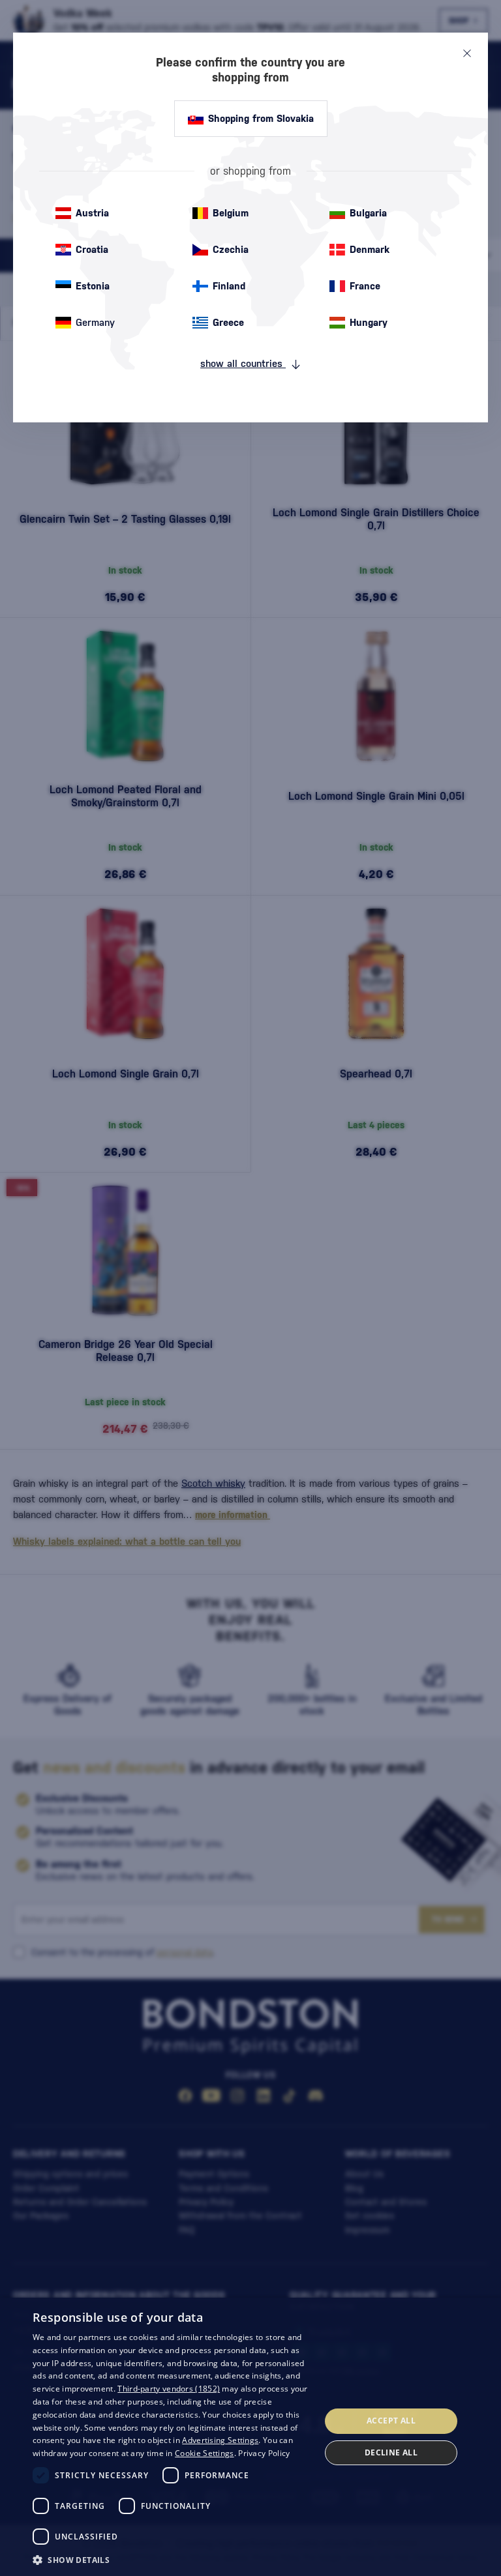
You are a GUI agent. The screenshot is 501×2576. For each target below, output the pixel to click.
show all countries (243, 363)
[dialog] (250, 2437)
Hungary (369, 322)
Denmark (370, 249)
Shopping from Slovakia (261, 118)
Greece (228, 322)
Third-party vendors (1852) (169, 2389)
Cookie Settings (205, 2453)
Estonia (93, 286)
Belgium (231, 213)
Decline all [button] (391, 2452)
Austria (92, 213)
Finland (229, 286)
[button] (172, 2559)
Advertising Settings (220, 2440)
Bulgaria (368, 213)
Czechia (231, 249)
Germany (95, 322)
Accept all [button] (391, 2421)
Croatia (92, 249)
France (365, 286)
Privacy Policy (264, 2453)
